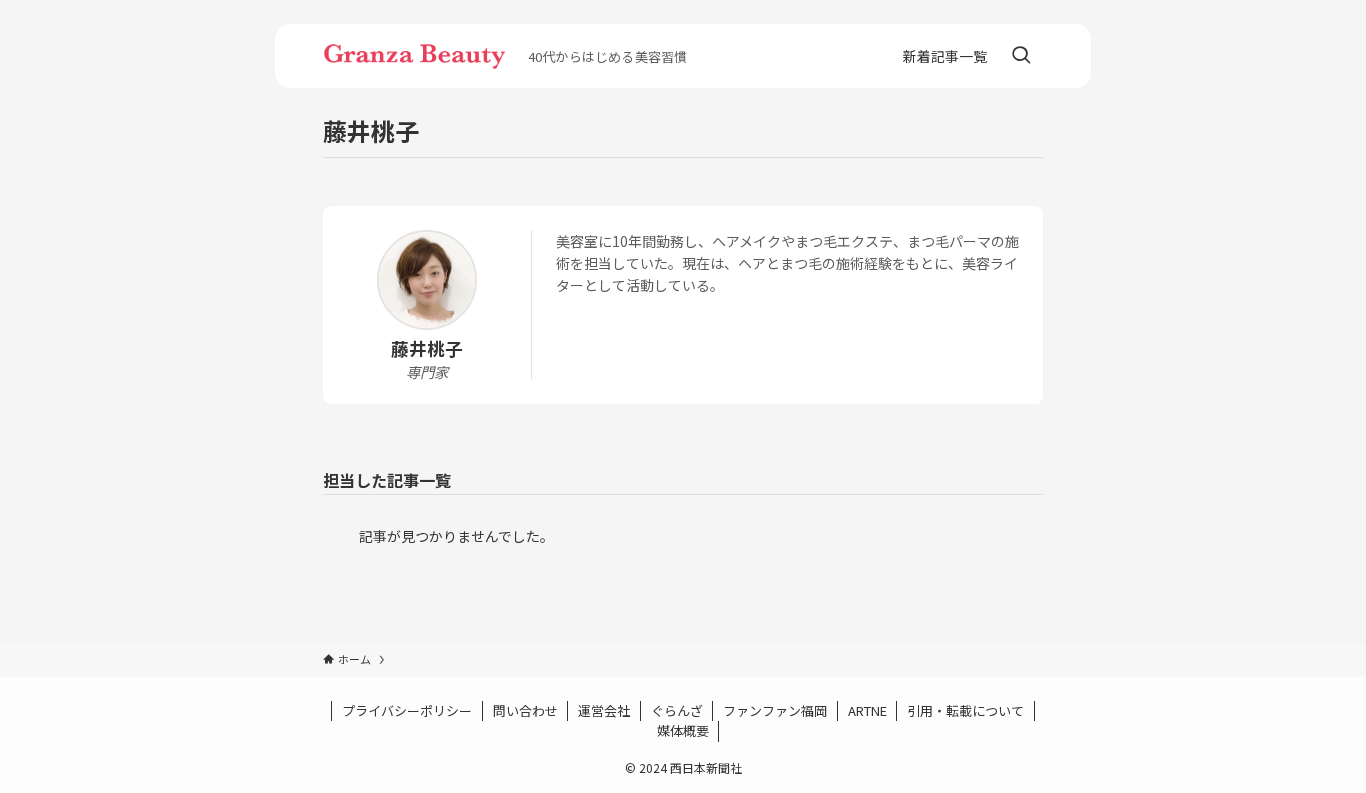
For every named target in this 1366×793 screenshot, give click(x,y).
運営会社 (604, 710)
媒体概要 (683, 730)
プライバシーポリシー (407, 710)
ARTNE (867, 710)
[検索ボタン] (1021, 56)
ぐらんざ (677, 710)
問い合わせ (525, 710)
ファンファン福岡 (775, 710)
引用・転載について (965, 710)
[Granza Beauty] (417, 56)
